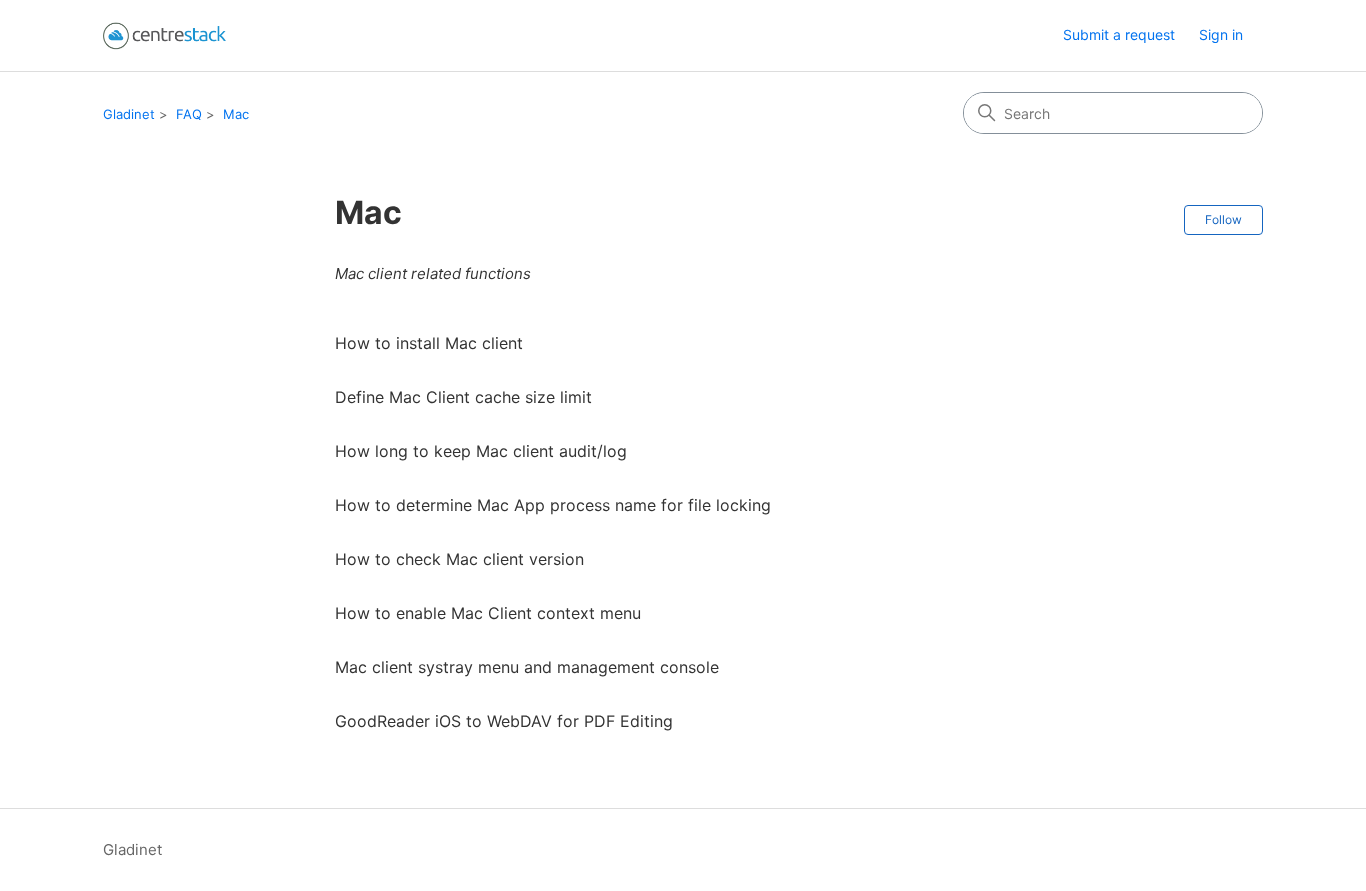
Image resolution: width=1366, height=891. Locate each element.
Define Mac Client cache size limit (463, 397)
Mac (236, 114)
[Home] (164, 35)
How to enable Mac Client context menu (488, 613)
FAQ (189, 114)
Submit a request (1119, 34)
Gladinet (129, 114)
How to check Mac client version (459, 559)
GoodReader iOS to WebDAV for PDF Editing (504, 721)
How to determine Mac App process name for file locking (553, 505)
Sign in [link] (1221, 34)
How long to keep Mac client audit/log (481, 451)
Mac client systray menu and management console (527, 667)
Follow (1223, 219)
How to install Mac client (429, 343)
